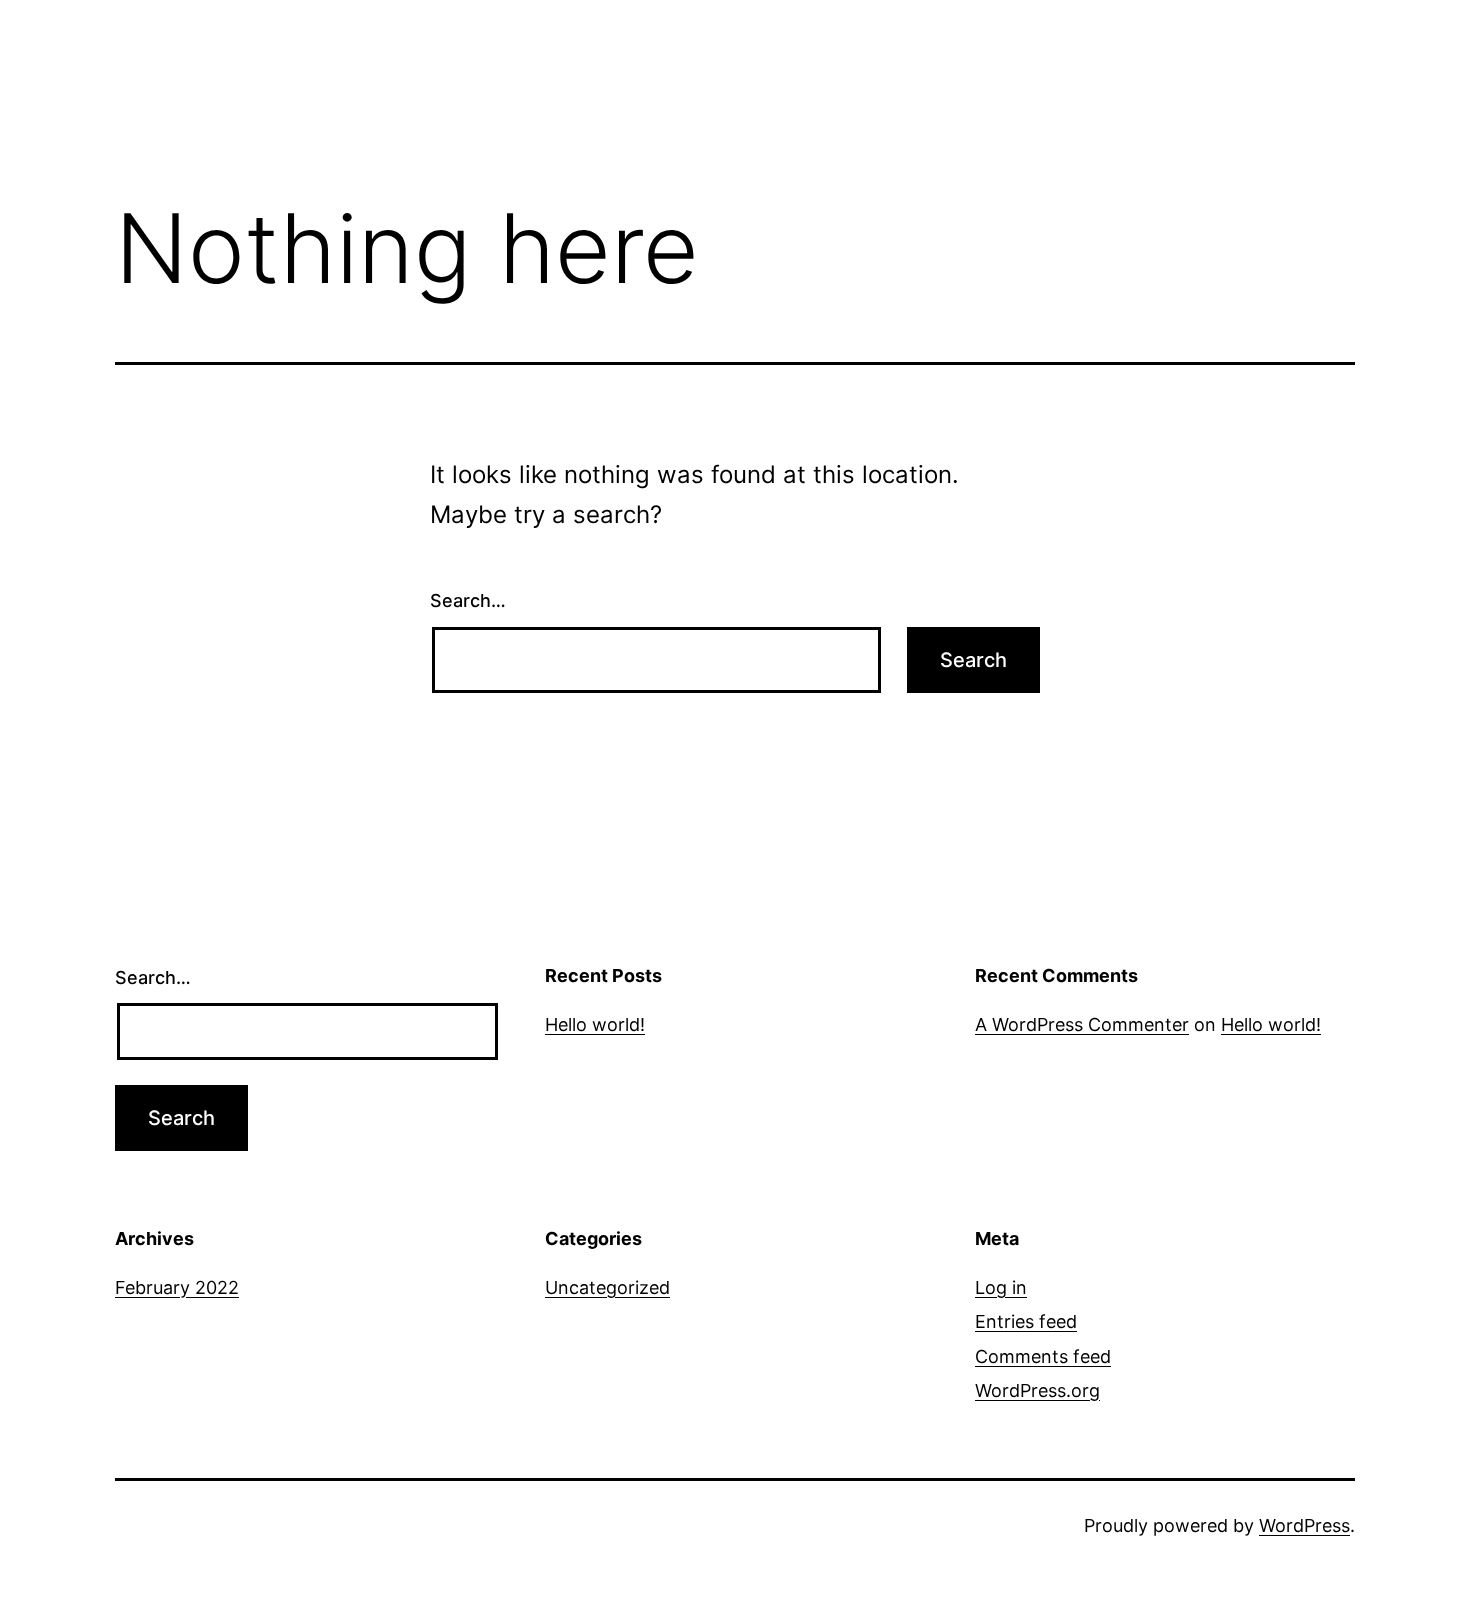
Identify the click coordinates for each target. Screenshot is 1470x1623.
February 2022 (177, 1287)
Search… (468, 600)
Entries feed (1026, 1321)
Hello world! (595, 1024)
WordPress (1304, 1525)
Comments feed (1043, 1356)
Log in (1001, 1287)
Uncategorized (607, 1287)
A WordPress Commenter (1082, 1024)
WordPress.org (1037, 1390)
